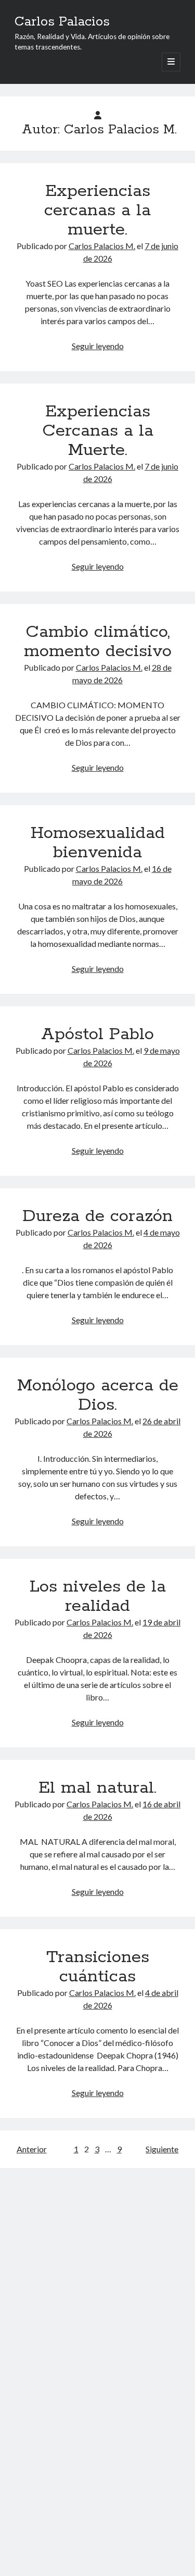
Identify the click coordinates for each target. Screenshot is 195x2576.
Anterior (32, 2149)
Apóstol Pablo (97, 1034)
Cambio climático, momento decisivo (98, 642)
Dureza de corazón (97, 1216)
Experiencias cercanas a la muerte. (97, 211)
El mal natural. (97, 1788)
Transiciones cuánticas (98, 1967)
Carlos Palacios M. (102, 246)
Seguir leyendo (98, 346)
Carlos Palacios (62, 22)
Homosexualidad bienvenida (98, 843)
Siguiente (162, 2149)
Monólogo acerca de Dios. (98, 1395)
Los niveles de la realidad (98, 1597)
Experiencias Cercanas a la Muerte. (98, 431)
